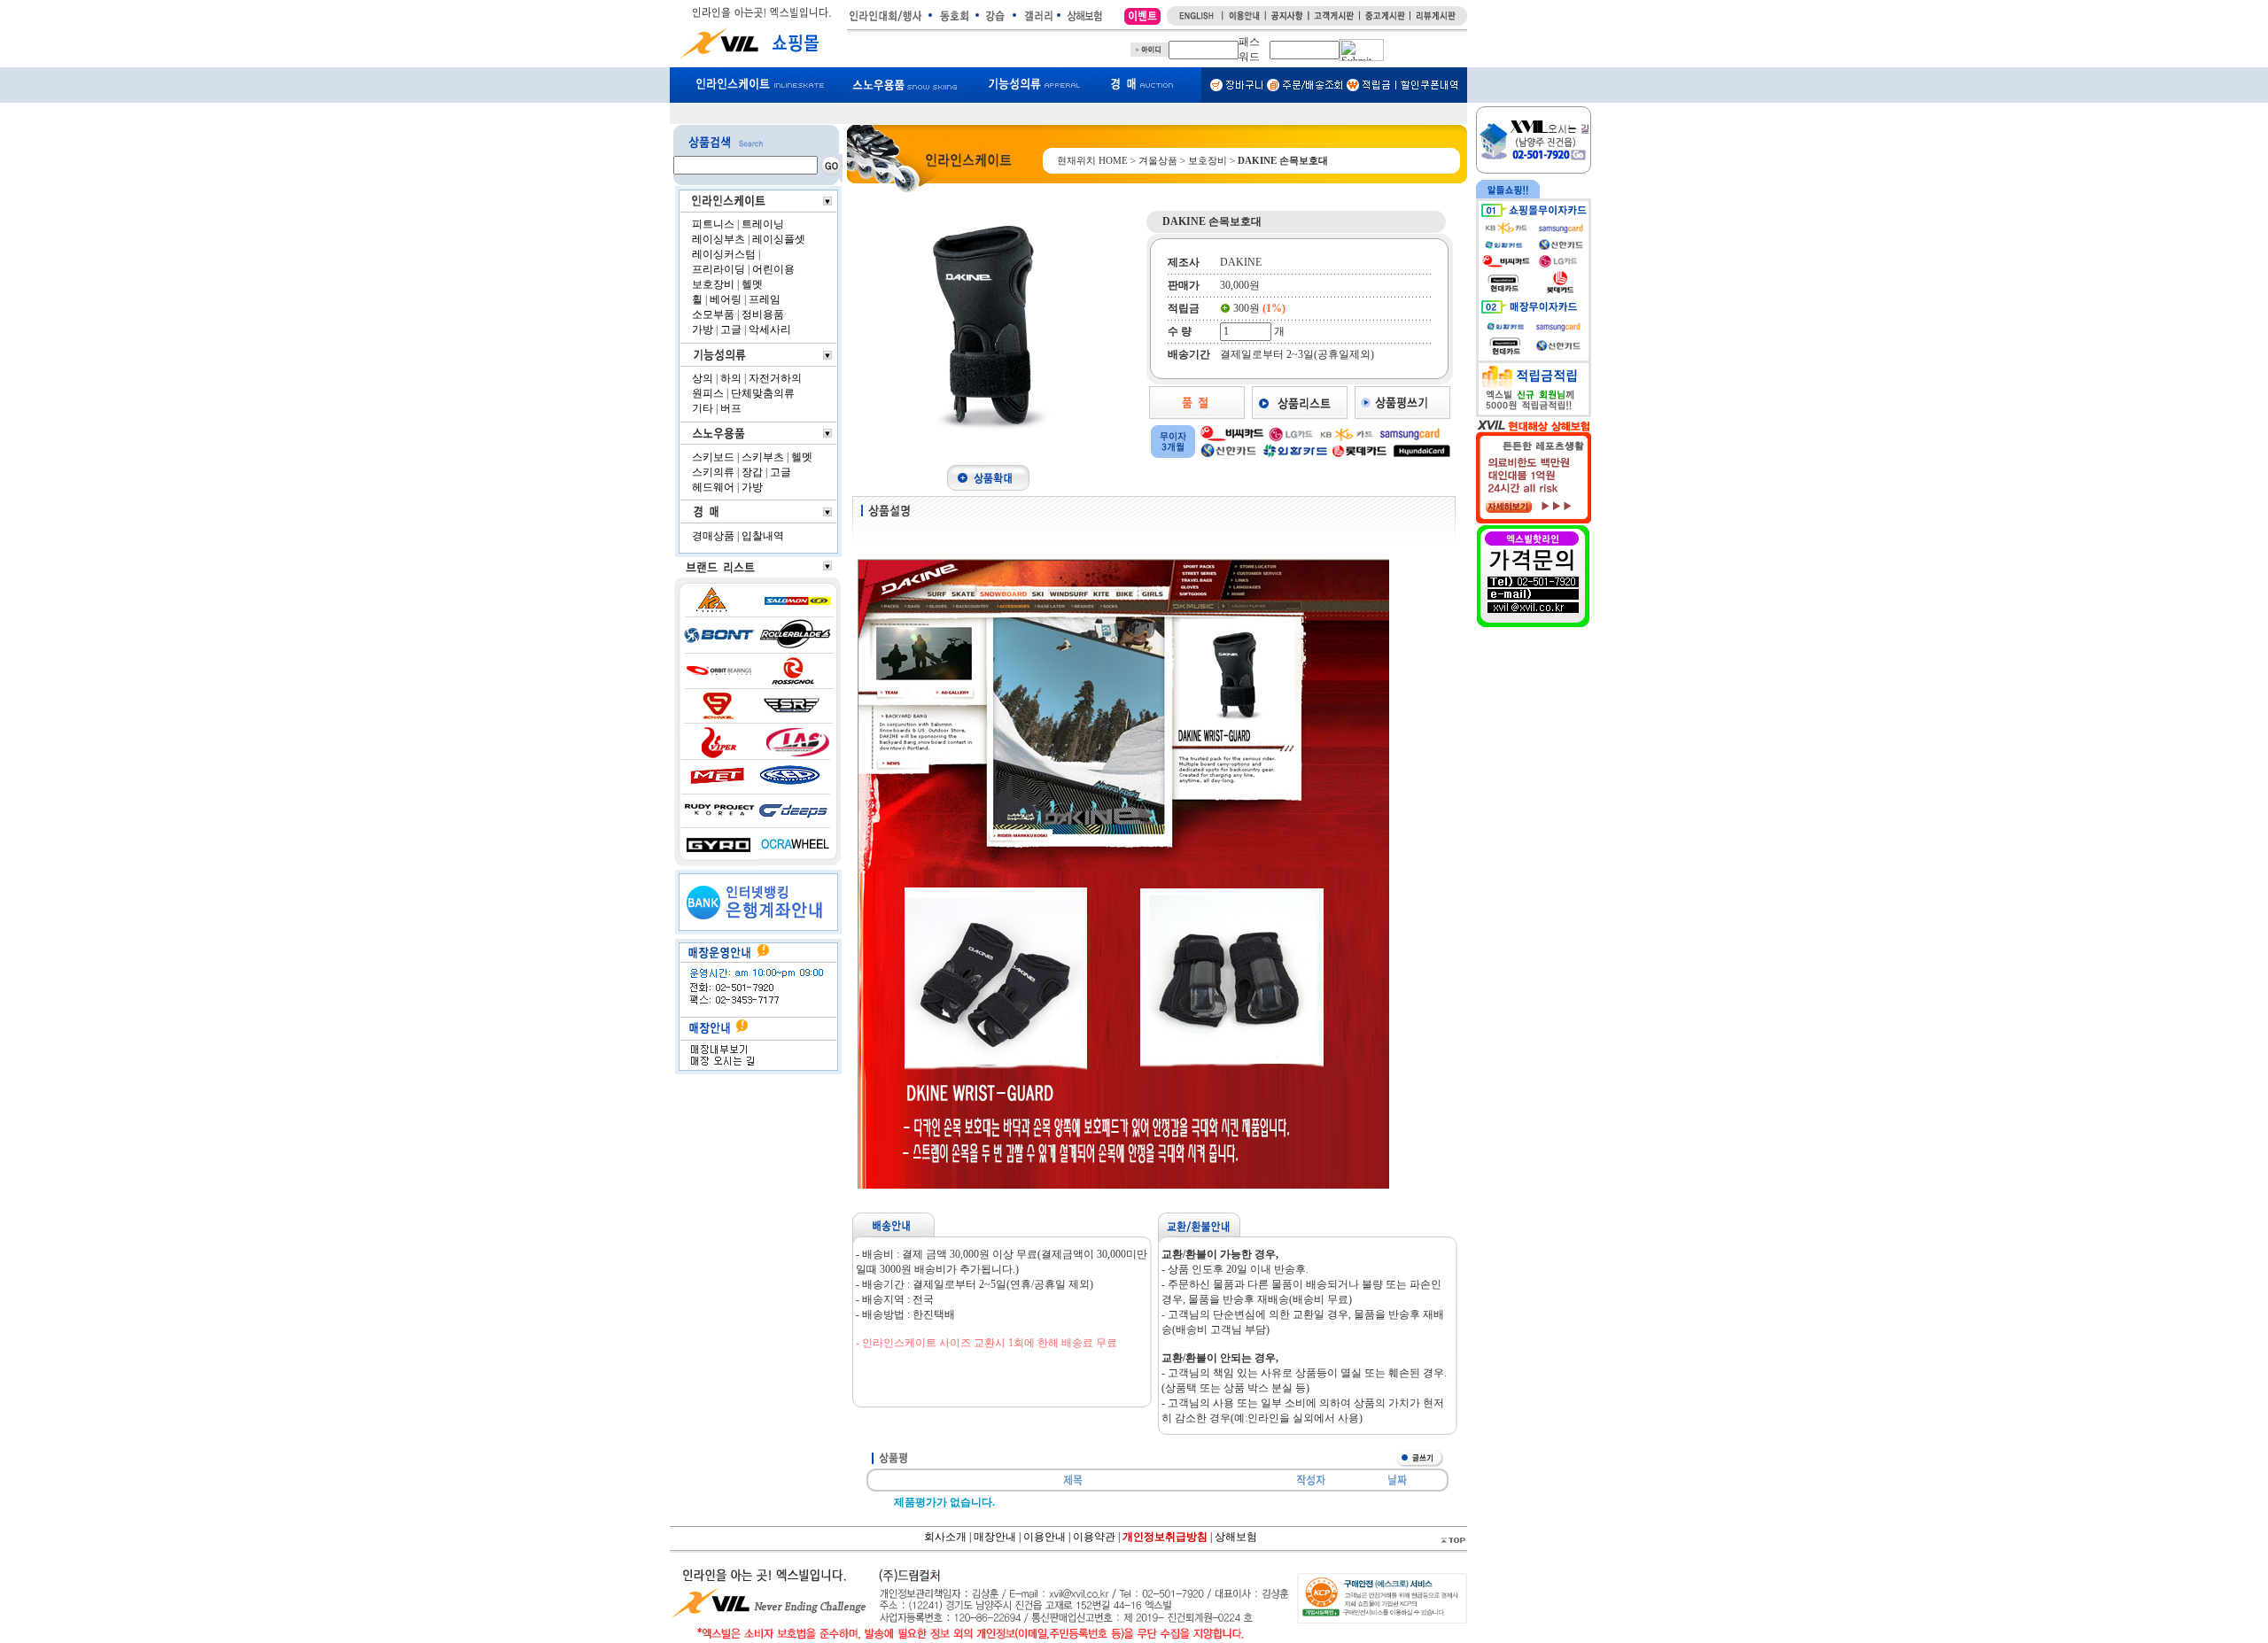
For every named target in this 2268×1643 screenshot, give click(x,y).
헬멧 (752, 284)
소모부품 (713, 314)
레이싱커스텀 (724, 254)
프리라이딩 (718, 269)
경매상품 (713, 536)
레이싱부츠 (718, 239)
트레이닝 (763, 224)
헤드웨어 (713, 487)
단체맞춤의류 (763, 393)
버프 (731, 408)
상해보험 (1236, 1536)
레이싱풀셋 (779, 239)
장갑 (752, 472)
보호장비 (713, 284)
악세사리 (770, 329)
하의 (731, 378)
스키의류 (713, 472)
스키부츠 (763, 457)
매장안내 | (997, 1536)
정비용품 (763, 314)
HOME (1113, 160)
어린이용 (773, 269)
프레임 (765, 299)
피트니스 (713, 224)
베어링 (726, 299)
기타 (703, 408)
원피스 (708, 393)
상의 (703, 378)
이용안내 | (1047, 1536)
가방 (703, 329)
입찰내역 (763, 536)
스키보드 (713, 457)
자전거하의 (775, 378)
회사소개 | (949, 1536)
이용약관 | (1098, 1536)
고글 (731, 329)
